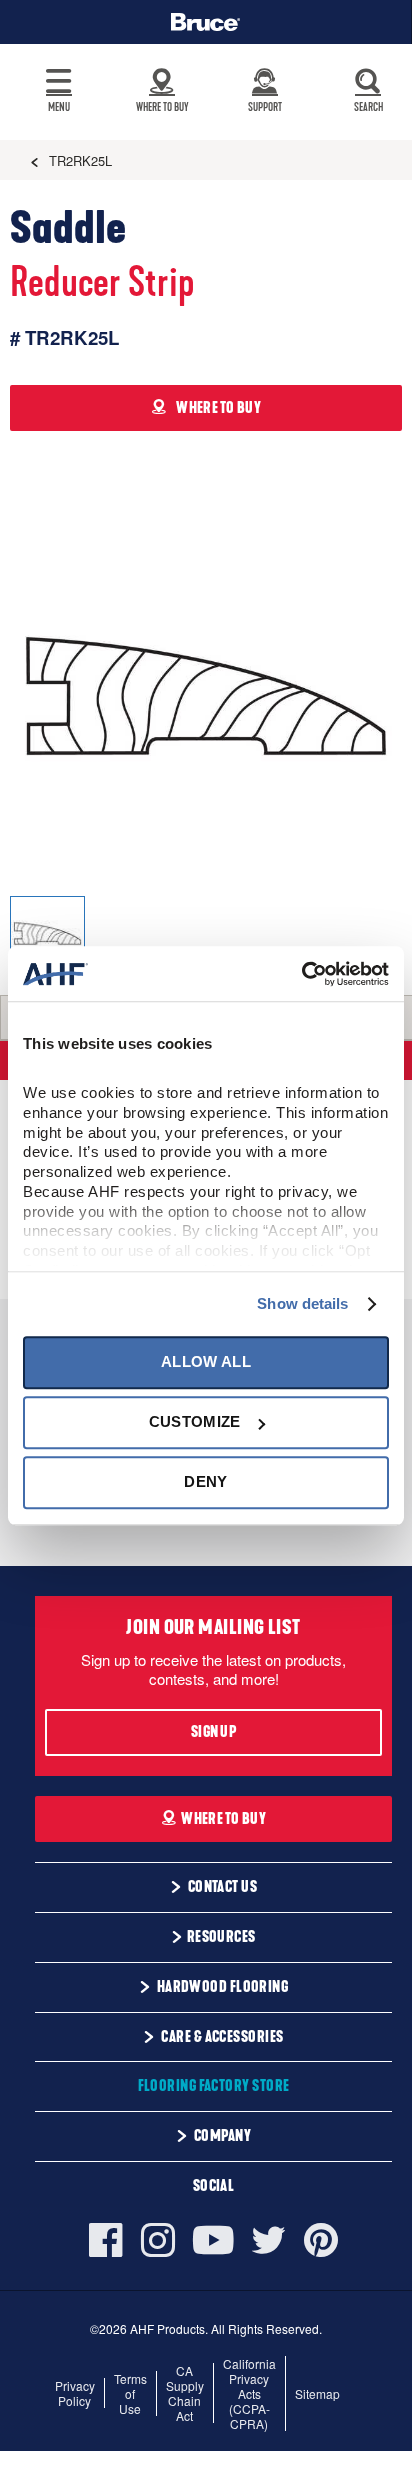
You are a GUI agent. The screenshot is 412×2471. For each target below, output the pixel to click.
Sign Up (213, 1732)
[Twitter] (269, 2240)
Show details (302, 1303)
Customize (195, 1421)
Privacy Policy (75, 2393)
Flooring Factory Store (214, 2086)
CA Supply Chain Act (185, 2393)
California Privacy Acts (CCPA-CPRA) (249, 2393)
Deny (205, 1482)
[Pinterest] (321, 2240)
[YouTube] (213, 2240)
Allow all (206, 1361)
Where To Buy (223, 1819)
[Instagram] (158, 2240)
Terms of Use (130, 2393)
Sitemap (317, 2393)
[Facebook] (110, 2240)
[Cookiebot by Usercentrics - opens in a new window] (301, 974)
